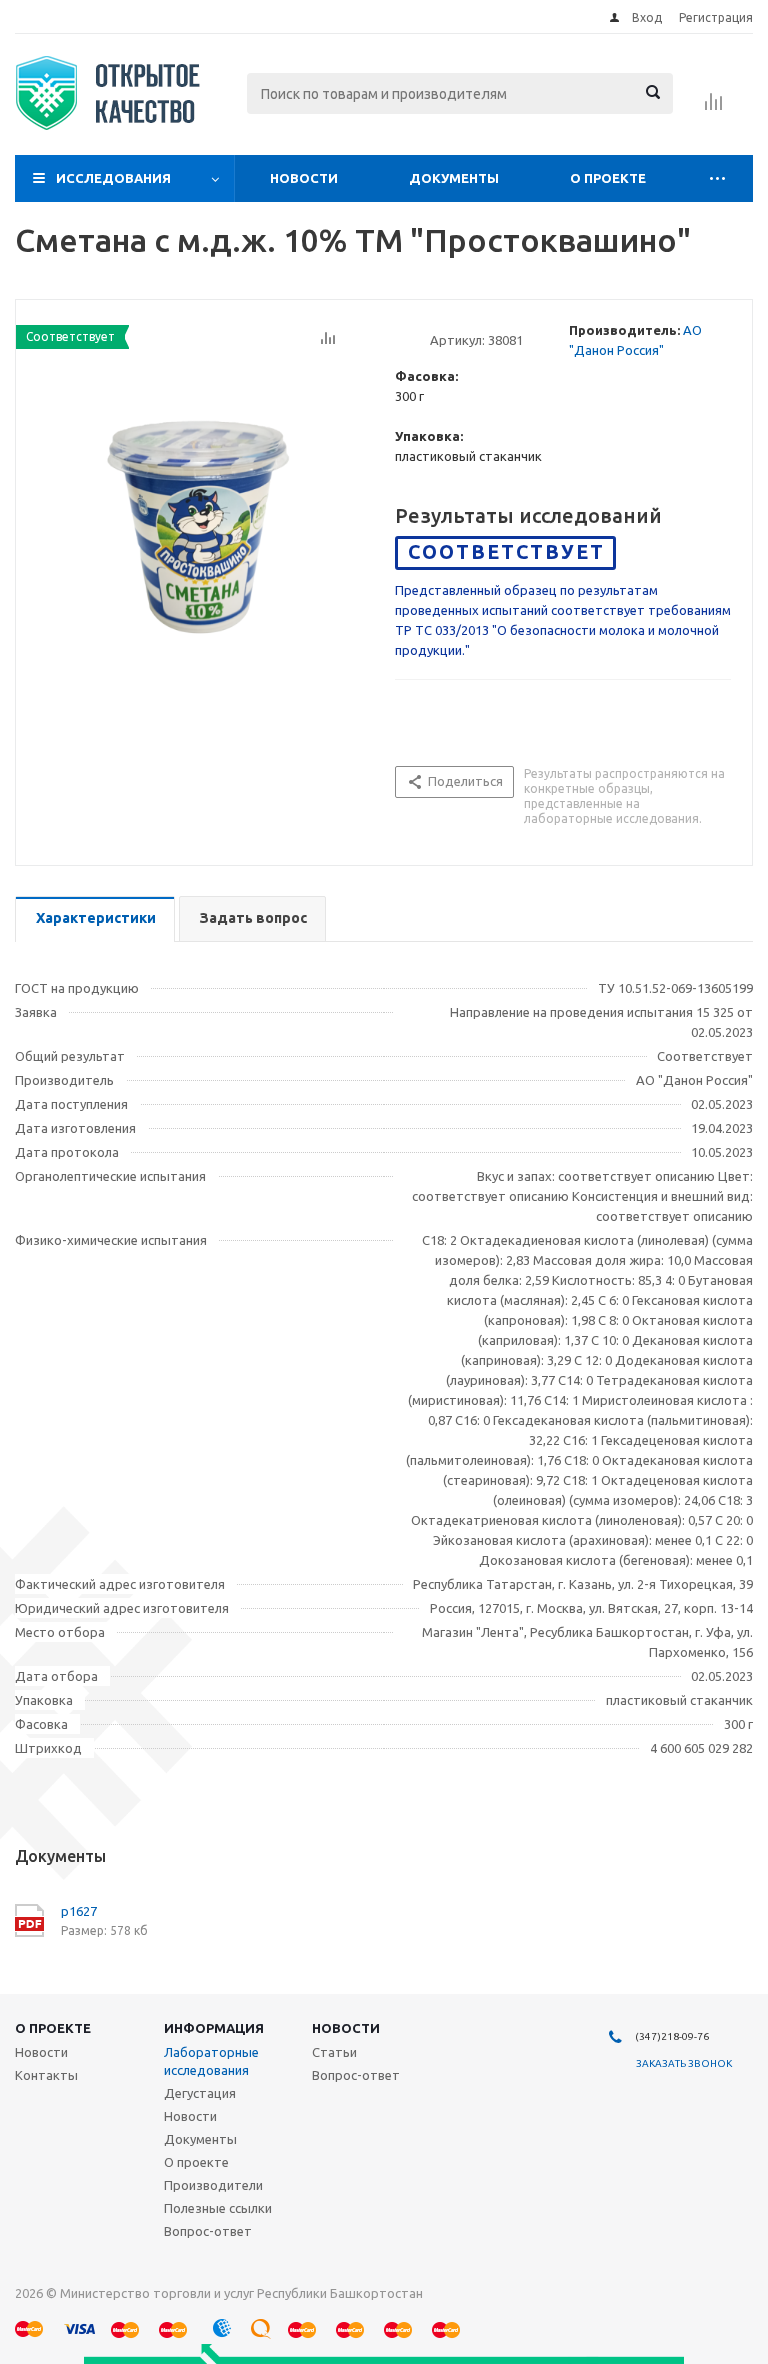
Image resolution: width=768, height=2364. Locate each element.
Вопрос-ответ (208, 2231)
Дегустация (200, 2093)
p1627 (79, 1911)
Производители (213, 2185)
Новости (304, 178)
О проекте (608, 178)
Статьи (334, 2052)
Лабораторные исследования (211, 2061)
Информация (214, 2028)
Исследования (113, 178)
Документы (454, 178)
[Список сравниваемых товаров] (714, 108)
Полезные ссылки (218, 2208)
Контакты (46, 2075)
